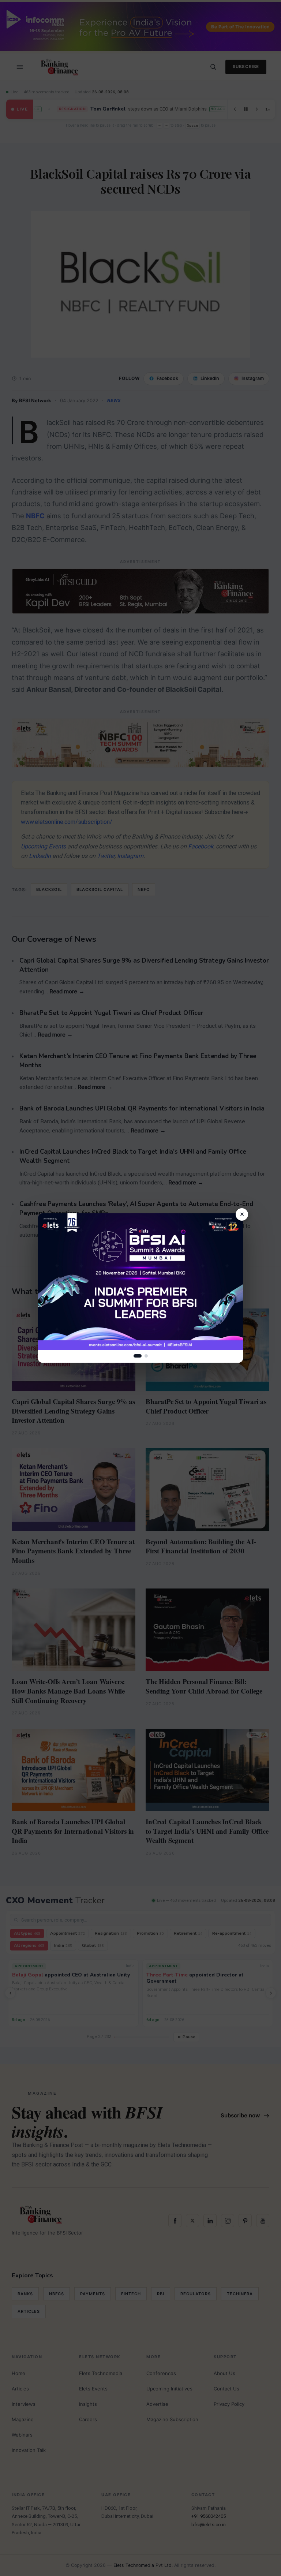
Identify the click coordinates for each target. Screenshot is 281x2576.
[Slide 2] (146, 1356)
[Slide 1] (138, 1356)
